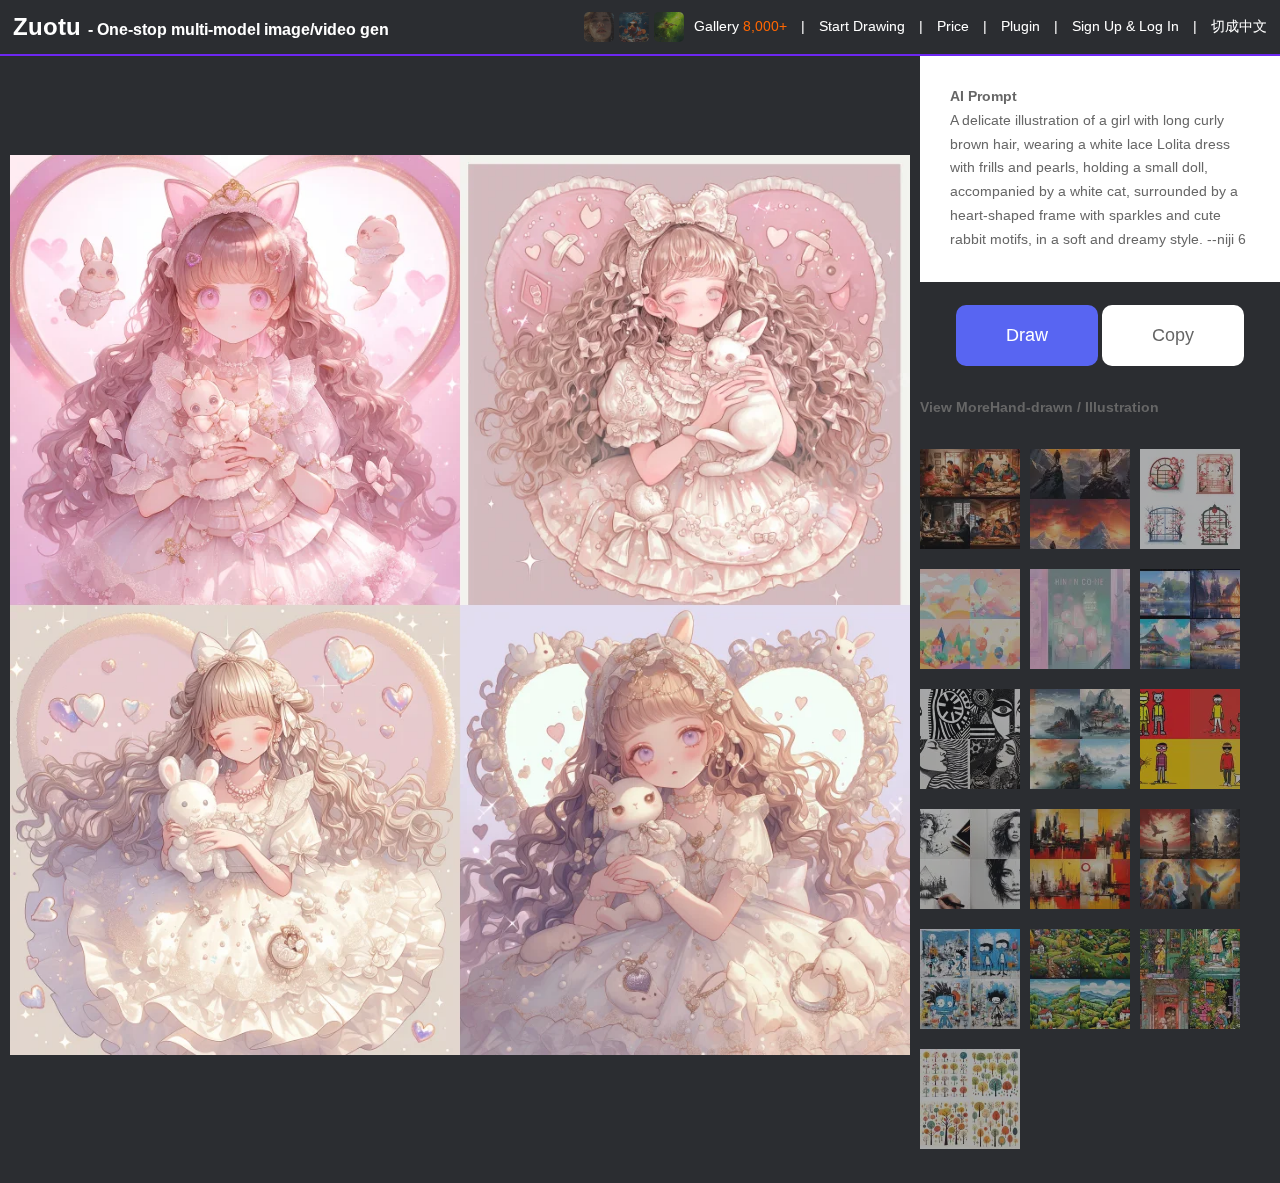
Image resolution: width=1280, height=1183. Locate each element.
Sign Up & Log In (1125, 26)
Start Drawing (862, 26)
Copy (1173, 335)
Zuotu (201, 26)
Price (953, 26)
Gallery (740, 26)
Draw (1027, 335)
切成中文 (1239, 26)
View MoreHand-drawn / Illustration (1039, 407)
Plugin (1020, 26)
